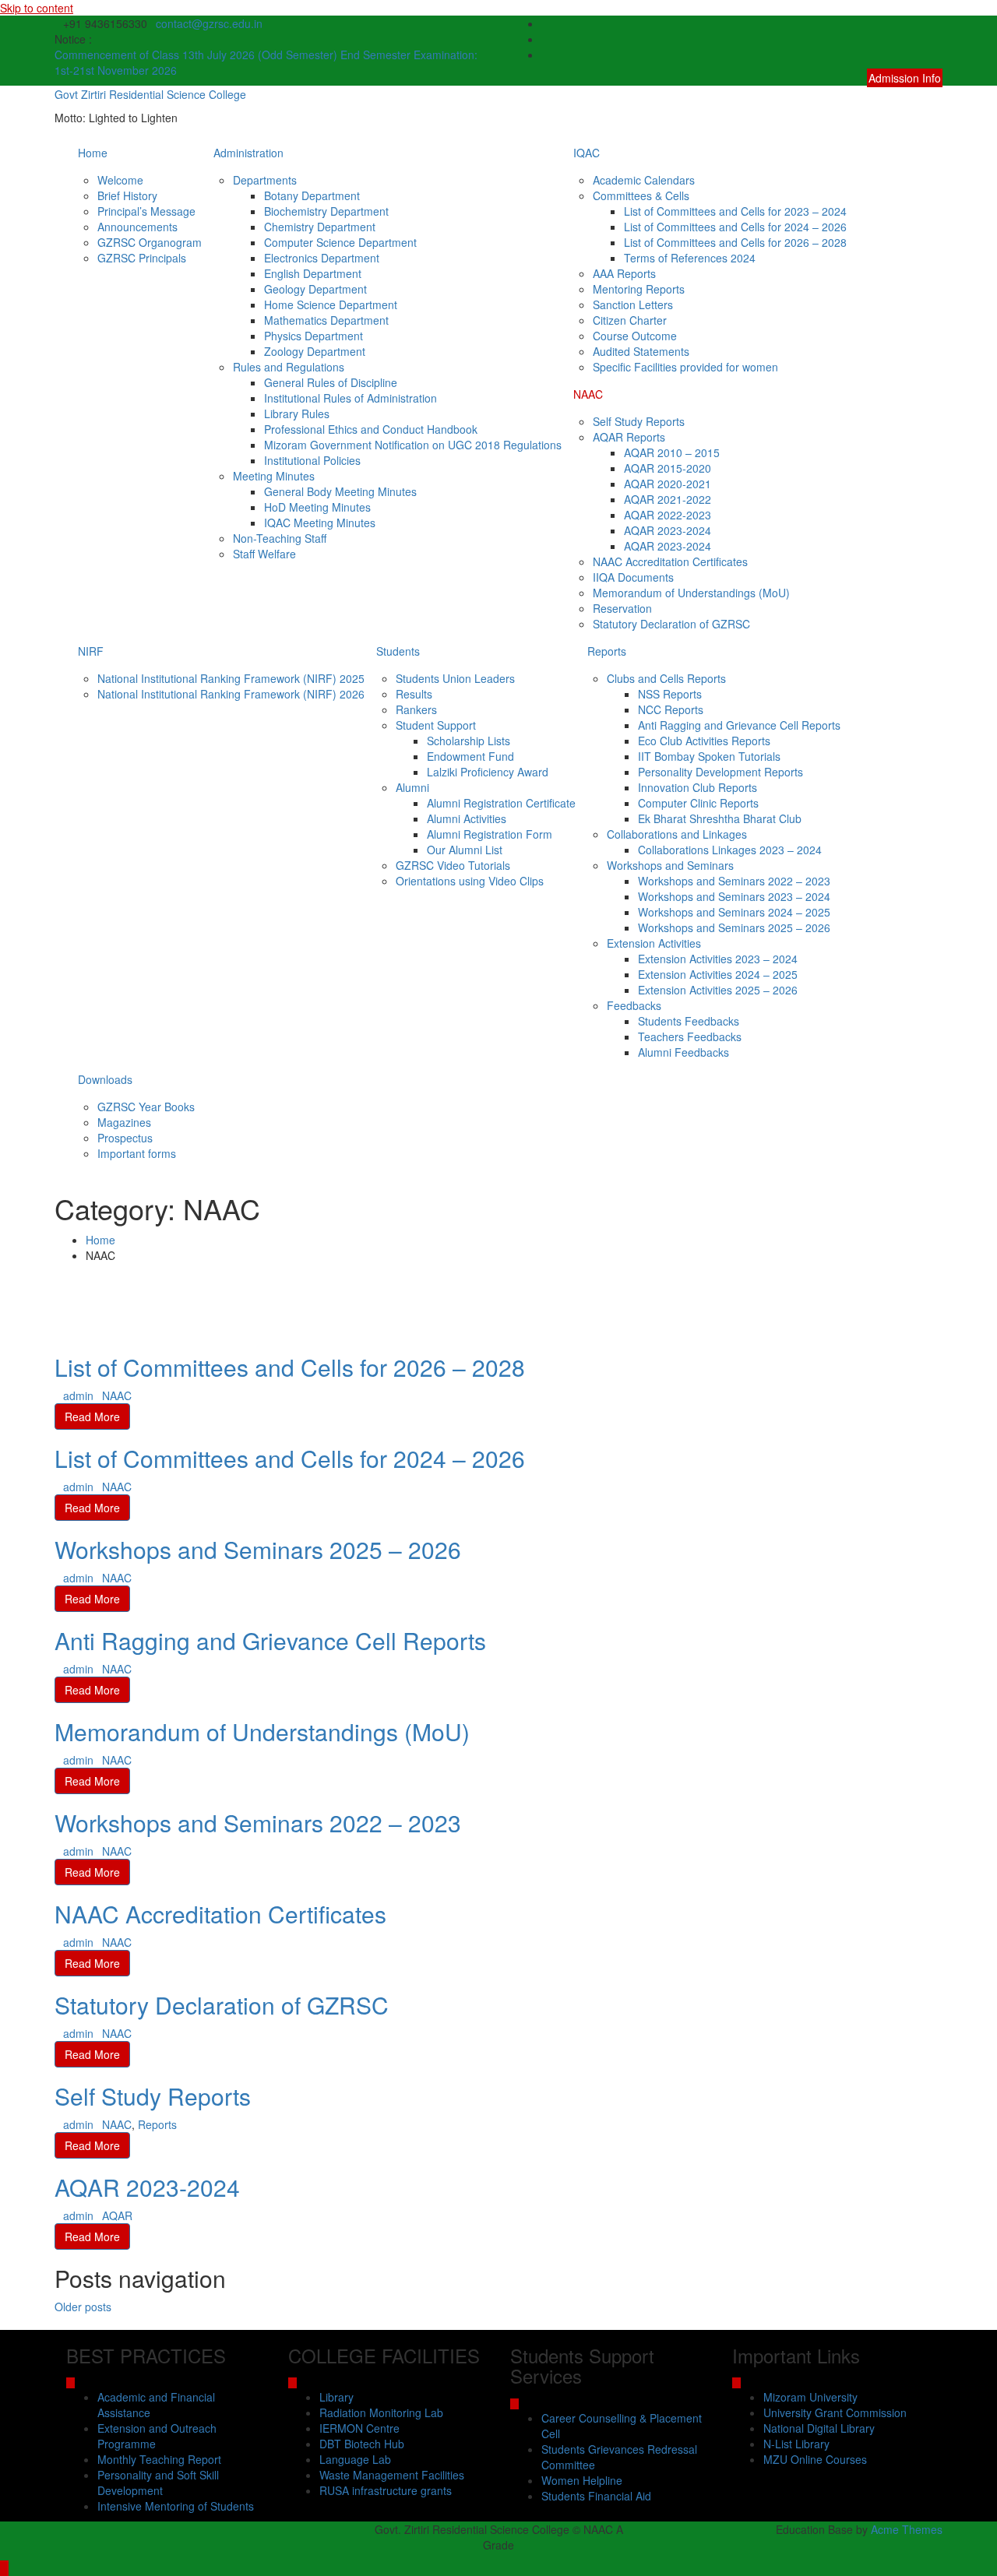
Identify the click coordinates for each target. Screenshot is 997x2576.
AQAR (117, 2215)
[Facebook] (938, 23)
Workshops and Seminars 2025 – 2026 (734, 927)
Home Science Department (331, 304)
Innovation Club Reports (698, 787)
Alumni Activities (467, 818)
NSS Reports (670, 694)
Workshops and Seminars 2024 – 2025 (734, 912)
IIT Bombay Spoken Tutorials (709, 756)
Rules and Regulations (289, 367)
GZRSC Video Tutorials (453, 865)
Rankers (416, 709)
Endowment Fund (470, 756)
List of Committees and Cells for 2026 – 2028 (735, 242)
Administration (248, 153)
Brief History (127, 195)
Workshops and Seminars (670, 865)
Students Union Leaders (455, 678)
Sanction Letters (633, 304)
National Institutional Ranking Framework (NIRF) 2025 (231, 678)
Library (336, 2397)
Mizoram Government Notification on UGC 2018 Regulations (413, 445)
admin (78, 1395)
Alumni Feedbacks (683, 1052)
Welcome (120, 180)
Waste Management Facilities (392, 2475)
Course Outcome (635, 336)
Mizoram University (810, 2397)
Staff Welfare (264, 554)
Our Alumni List (465, 850)
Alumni (412, 787)
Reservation (622, 608)
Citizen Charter (630, 320)
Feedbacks (634, 1005)
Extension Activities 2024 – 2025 (718, 974)
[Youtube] (938, 55)
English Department (313, 273)
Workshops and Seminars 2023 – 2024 (734, 896)
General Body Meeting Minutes (340, 491)
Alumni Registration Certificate (501, 803)
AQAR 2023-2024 (668, 530)
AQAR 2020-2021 (668, 484)
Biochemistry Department (326, 211)
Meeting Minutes (274, 476)
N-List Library (796, 2444)
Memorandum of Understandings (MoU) (691, 593)
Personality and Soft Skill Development (158, 2483)
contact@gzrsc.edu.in (209, 23)
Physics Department (314, 336)
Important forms (137, 1153)
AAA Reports (624, 273)
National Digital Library (819, 2428)
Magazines (124, 1122)
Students (398, 651)
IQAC (587, 153)
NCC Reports (671, 709)
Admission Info (905, 78)
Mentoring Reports (639, 289)
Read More (92, 1416)
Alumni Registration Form (490, 834)
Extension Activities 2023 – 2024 (718, 959)
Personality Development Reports (720, 772)
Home (93, 153)
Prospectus (125, 1138)
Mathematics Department (326, 320)
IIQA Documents (633, 577)
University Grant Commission (835, 2412)
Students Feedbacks (689, 1021)
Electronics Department (322, 258)
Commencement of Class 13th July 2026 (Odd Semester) (197, 55)
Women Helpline (582, 2480)
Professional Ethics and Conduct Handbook (371, 429)
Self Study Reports (639, 421)
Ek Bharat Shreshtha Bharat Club (720, 818)
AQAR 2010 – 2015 (672, 452)
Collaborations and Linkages (677, 834)
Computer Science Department (340, 242)
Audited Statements (641, 351)
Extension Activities (654, 943)
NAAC (588, 394)
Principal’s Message (146, 211)
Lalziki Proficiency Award (488, 772)
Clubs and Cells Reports (666, 678)
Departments (265, 180)
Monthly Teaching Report (159, 2459)
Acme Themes (907, 2529)
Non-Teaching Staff (280, 538)
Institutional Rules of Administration (351, 398)
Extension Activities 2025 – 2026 (718, 990)
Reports (607, 651)
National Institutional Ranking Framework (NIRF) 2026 (231, 694)
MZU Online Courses (815, 2459)
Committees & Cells (641, 195)
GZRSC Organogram (150, 242)
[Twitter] (938, 39)
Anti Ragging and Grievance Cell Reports (739, 725)
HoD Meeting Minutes (317, 507)
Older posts (83, 2307)
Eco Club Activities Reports (704, 741)
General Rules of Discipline (331, 382)
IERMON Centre (359, 2428)
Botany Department (312, 195)
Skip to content (37, 8)
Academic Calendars (644, 180)
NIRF (91, 651)
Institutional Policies (312, 460)
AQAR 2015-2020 (668, 468)
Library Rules (297, 413)
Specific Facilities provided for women (685, 367)
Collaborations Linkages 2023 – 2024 (730, 850)
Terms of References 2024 (690, 258)
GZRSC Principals (142, 258)
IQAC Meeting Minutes (320, 523)
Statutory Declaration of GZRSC (671, 624)
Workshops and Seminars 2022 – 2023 (734, 881)
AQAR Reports (629, 437)
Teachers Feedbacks (690, 1036)
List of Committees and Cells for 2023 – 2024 (735, 211)
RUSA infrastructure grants (386, 2490)
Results (414, 694)
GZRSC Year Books (146, 1107)
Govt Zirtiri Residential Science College (150, 94)
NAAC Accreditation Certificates (670, 561)
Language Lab (355, 2459)
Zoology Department (315, 351)
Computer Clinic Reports (698, 803)
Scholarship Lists (469, 741)
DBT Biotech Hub (362, 2444)
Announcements (137, 227)
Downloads (105, 1079)
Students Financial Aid (596, 2496)
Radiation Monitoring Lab (381, 2412)
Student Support (436, 725)
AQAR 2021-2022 (668, 499)
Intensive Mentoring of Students (176, 2506)
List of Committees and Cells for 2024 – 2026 (735, 227)
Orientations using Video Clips (470, 881)
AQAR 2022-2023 (668, 515)
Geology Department (315, 289)
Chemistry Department (320, 227)
